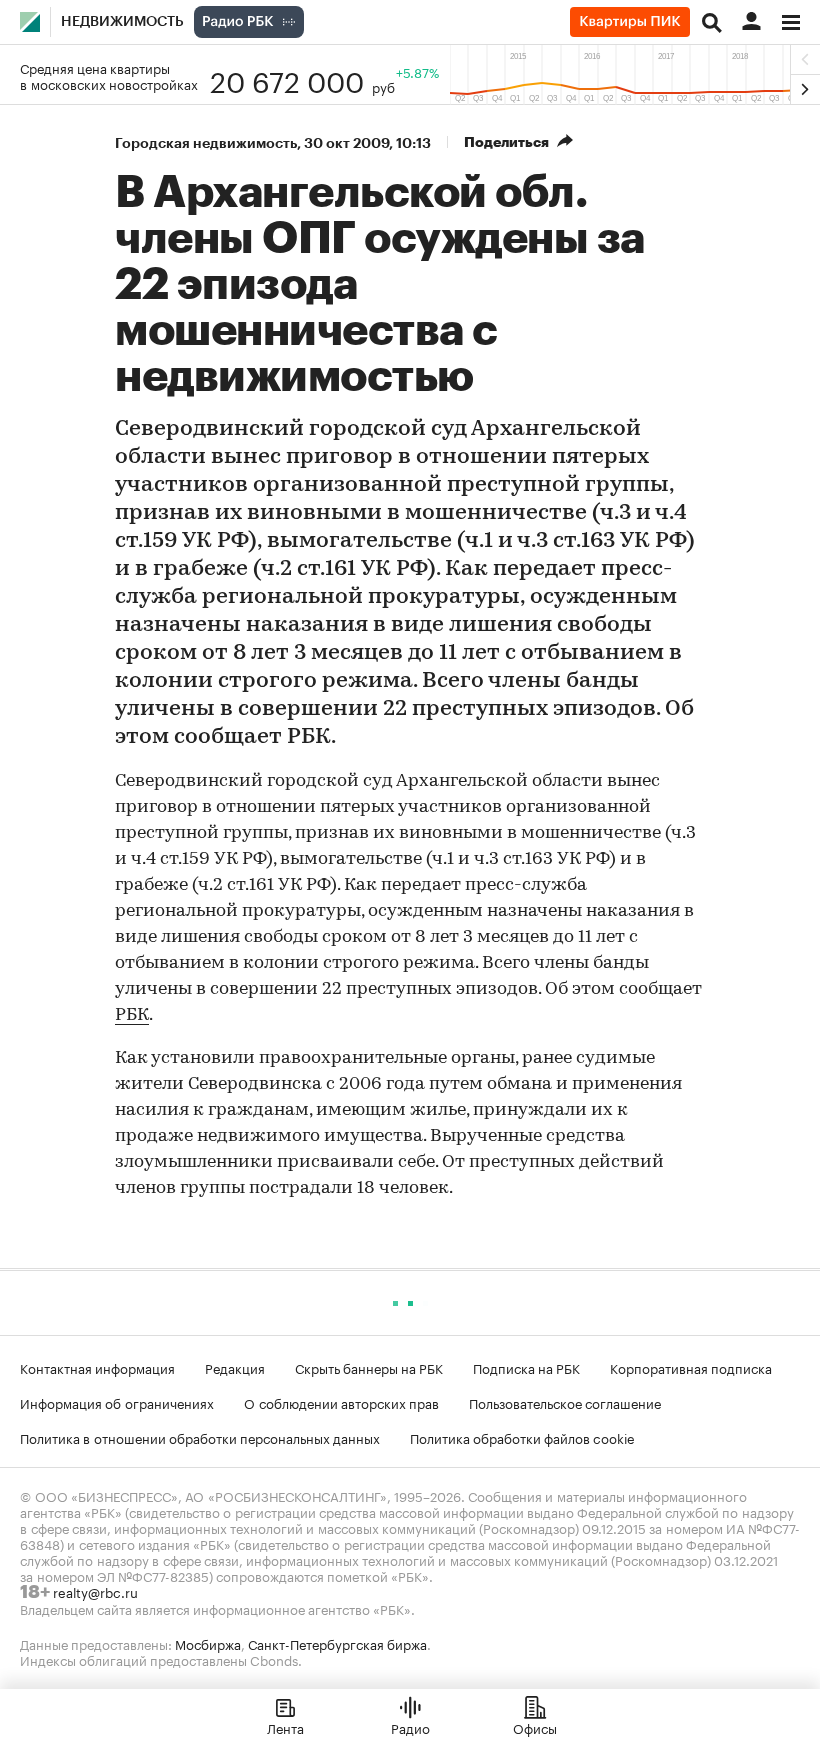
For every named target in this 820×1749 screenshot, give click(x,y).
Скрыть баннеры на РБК (369, 1367)
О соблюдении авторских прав (341, 1402)
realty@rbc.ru (95, 1591)
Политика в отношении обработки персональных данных (200, 1437)
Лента (285, 1727)
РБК (132, 1016)
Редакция (235, 1367)
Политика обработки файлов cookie (522, 1437)
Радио (410, 1727)
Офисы (535, 1727)
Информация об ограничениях (117, 1402)
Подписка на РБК (526, 1367)
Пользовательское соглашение (565, 1402)
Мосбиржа (208, 1643)
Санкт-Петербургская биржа (337, 1643)
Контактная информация (97, 1367)
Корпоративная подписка (691, 1367)
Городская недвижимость (206, 143)
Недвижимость (122, 22)
